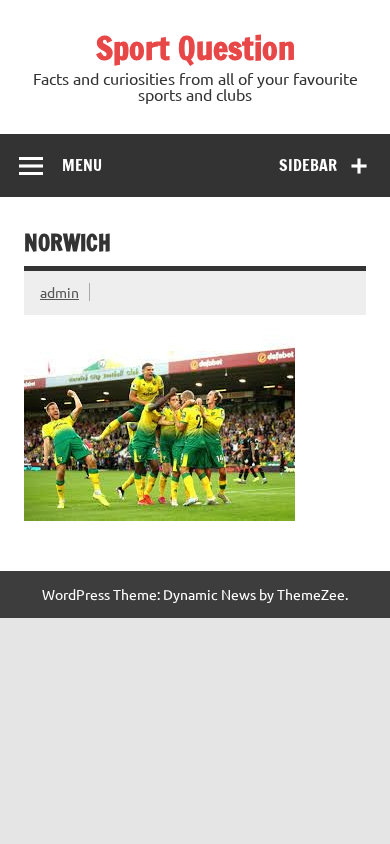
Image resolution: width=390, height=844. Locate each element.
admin (59, 292)
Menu (82, 165)
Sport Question (195, 48)
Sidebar (308, 165)
